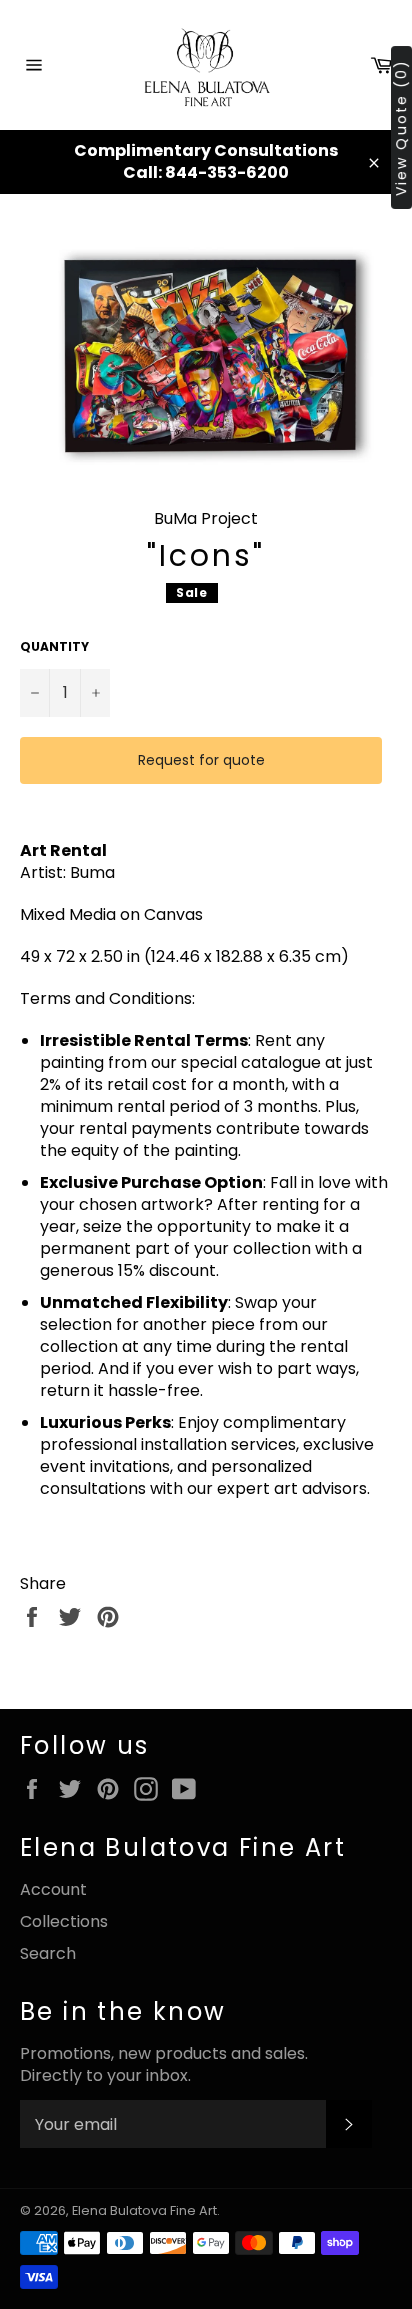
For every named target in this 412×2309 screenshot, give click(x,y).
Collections (64, 1921)
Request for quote (201, 760)
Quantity (54, 647)
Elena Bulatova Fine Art (144, 2210)
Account (53, 1889)
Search (48, 1953)
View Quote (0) (401, 127)
